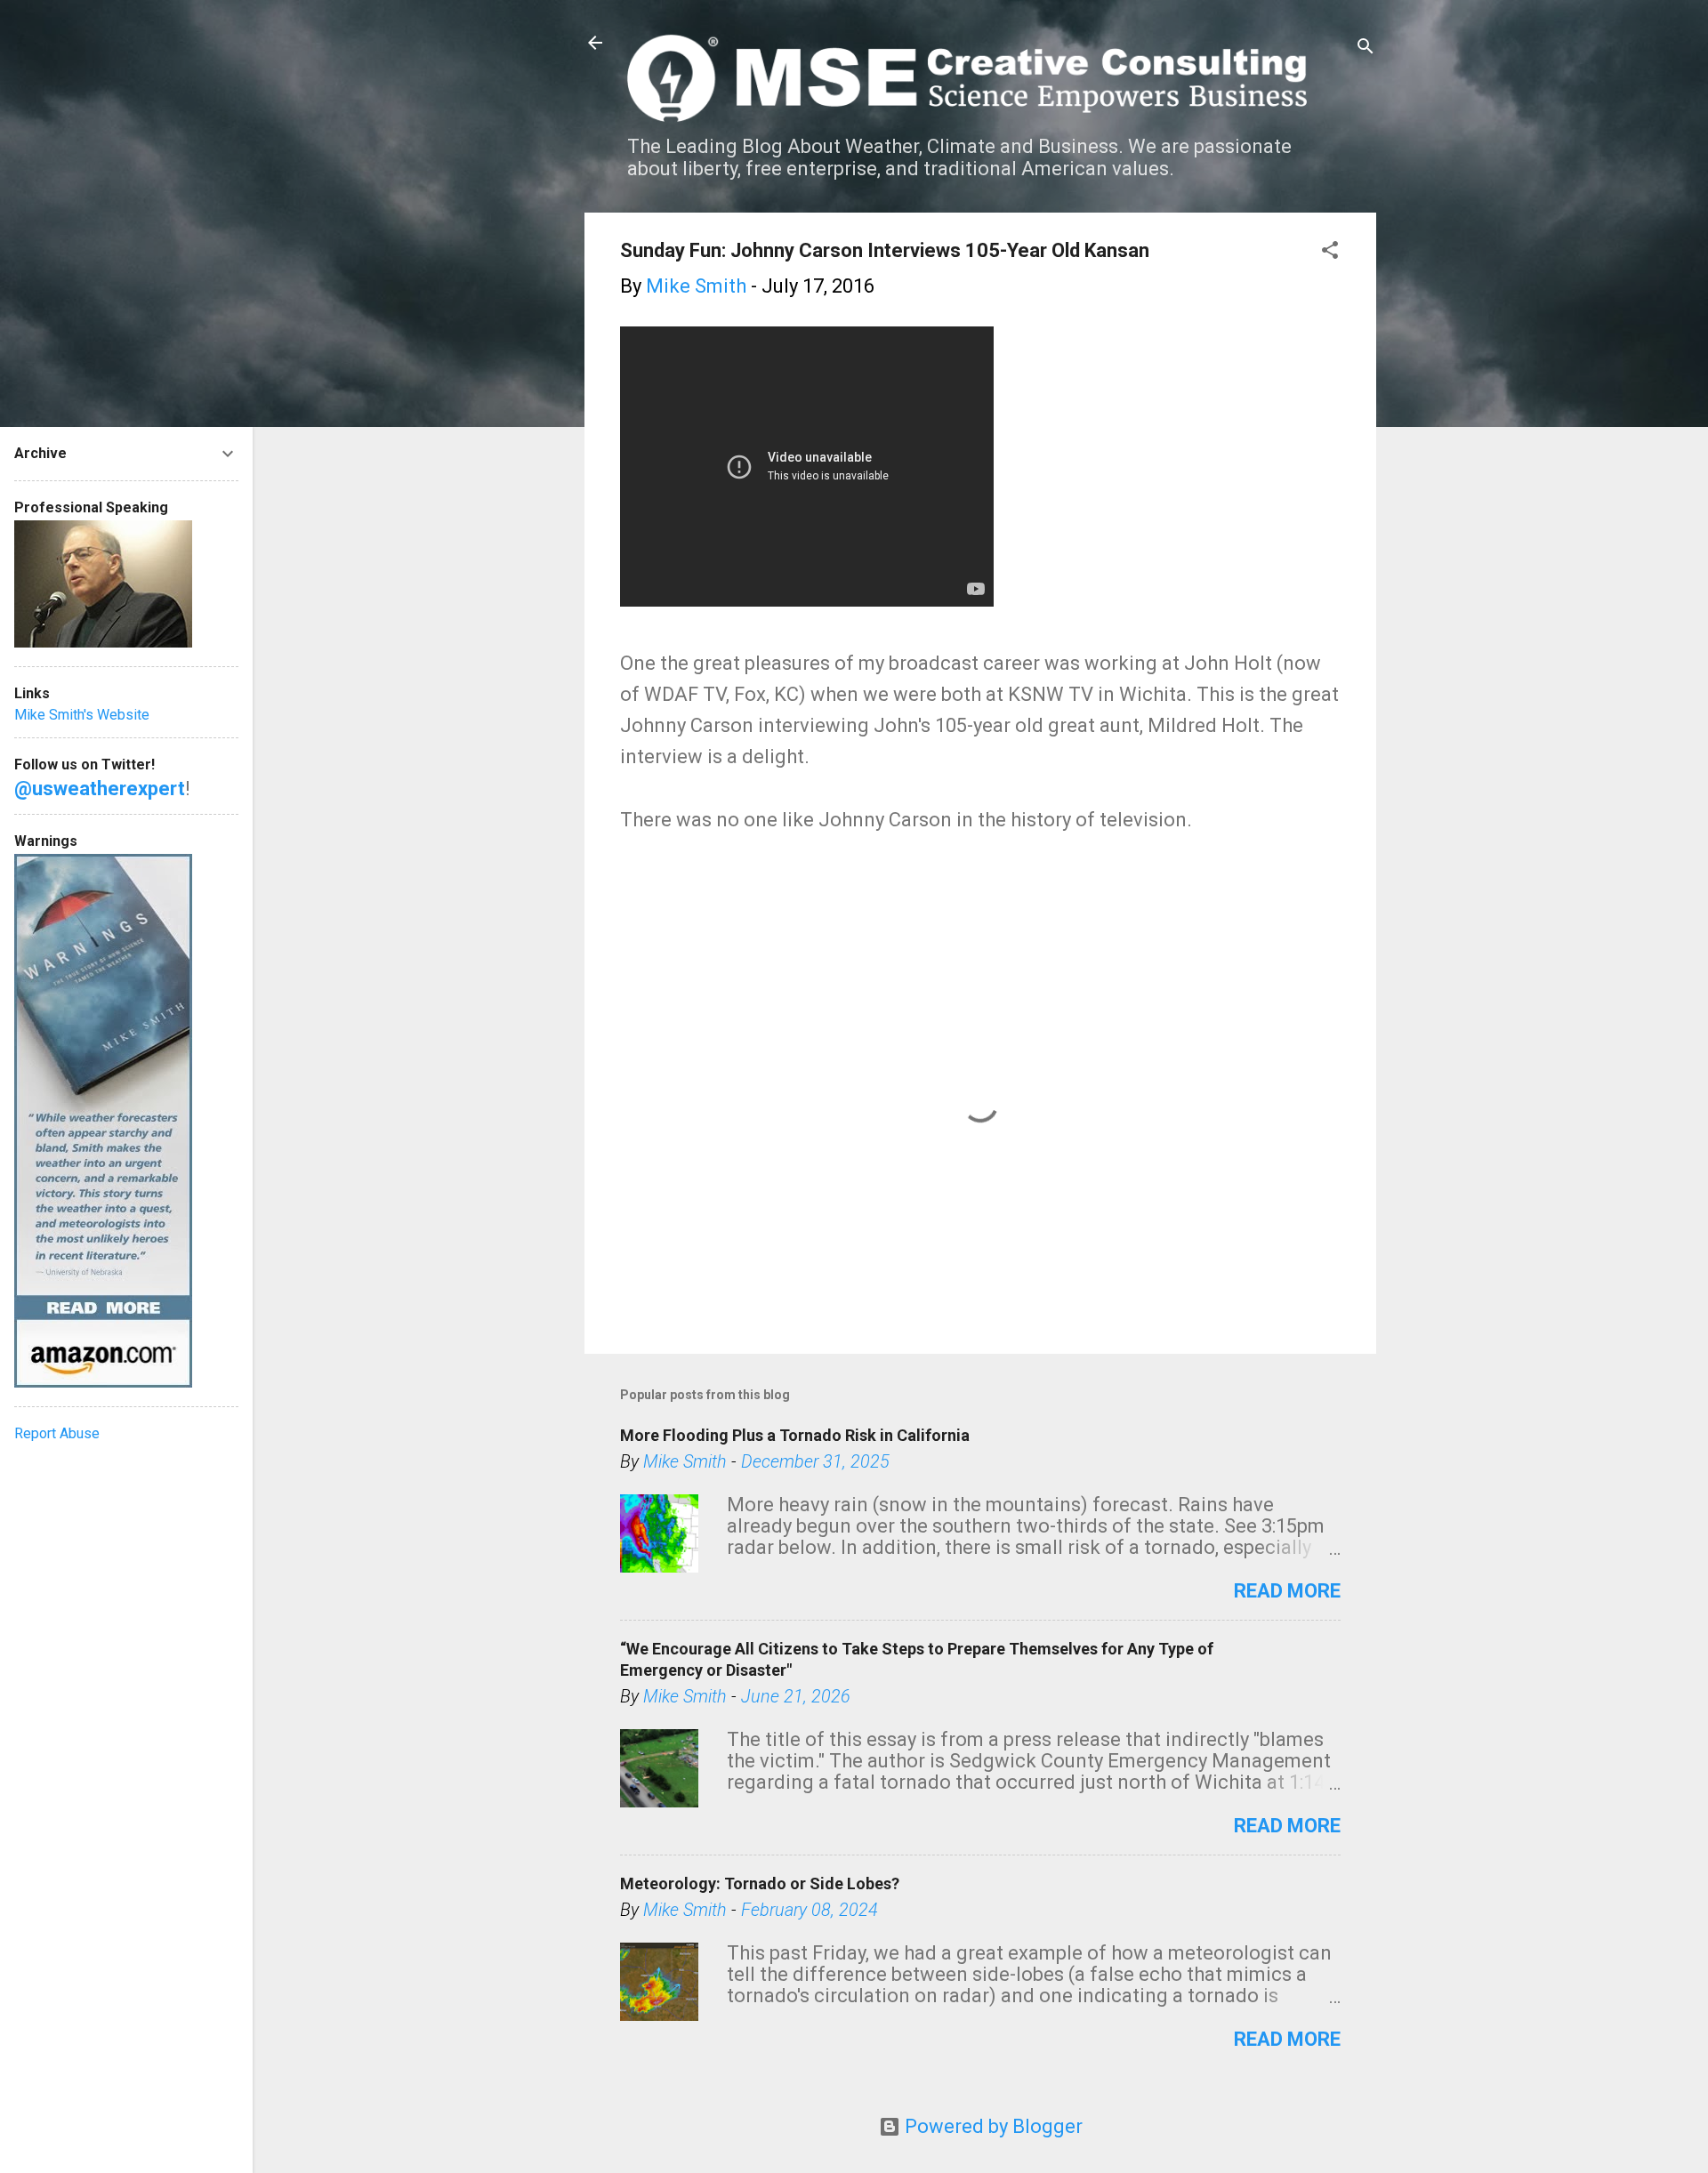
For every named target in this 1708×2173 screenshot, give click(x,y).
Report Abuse (57, 1433)
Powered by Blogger (991, 2126)
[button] (1330, 252)
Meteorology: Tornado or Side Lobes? (760, 1883)
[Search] (1366, 48)
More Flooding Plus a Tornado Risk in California (795, 1435)
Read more (1287, 1591)
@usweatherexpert (100, 789)
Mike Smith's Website (82, 715)
